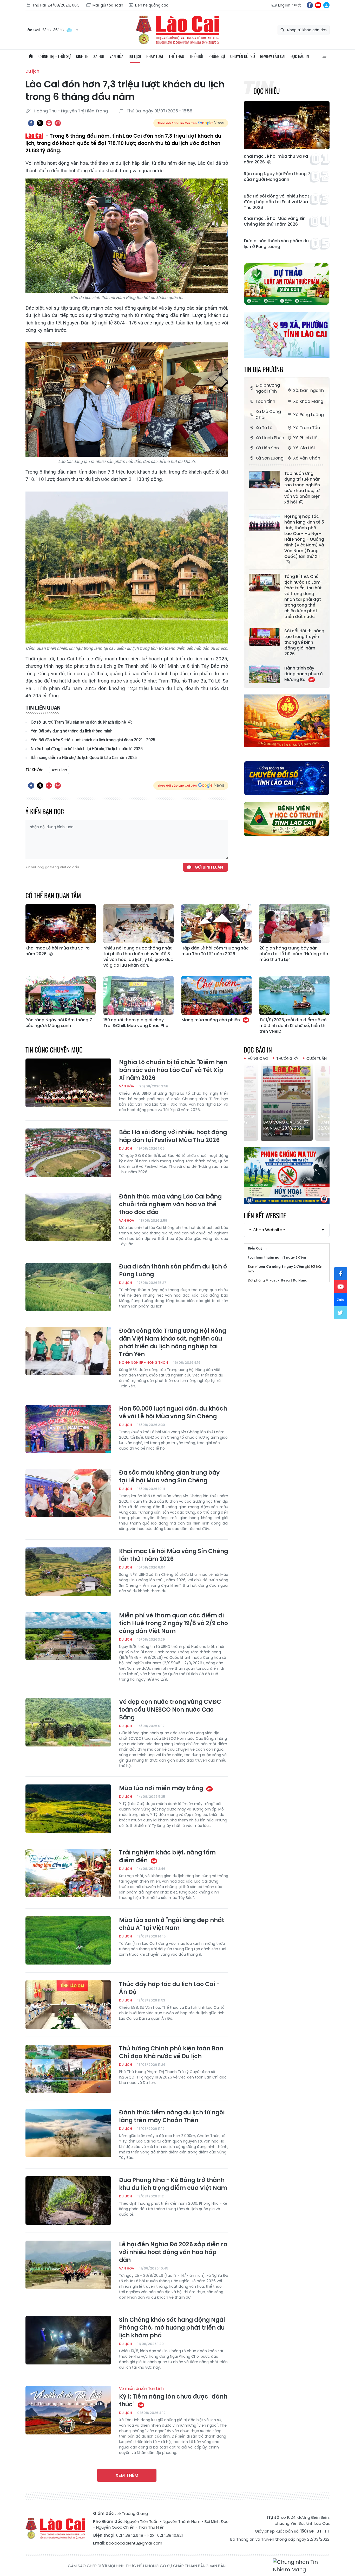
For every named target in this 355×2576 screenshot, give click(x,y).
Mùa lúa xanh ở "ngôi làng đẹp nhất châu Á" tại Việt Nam (172, 1924)
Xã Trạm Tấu (307, 428)
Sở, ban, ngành (308, 390)
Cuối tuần (317, 1058)
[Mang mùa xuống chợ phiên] (216, 996)
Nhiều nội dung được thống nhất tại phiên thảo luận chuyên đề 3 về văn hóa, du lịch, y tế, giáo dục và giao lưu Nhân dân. (138, 957)
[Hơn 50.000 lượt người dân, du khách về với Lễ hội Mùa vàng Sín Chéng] (68, 1429)
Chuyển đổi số (243, 56)
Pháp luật (155, 56)
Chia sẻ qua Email (58, 123)
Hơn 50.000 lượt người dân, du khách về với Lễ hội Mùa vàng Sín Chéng (173, 1413)
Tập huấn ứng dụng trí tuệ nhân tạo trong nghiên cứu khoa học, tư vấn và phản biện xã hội (302, 488)
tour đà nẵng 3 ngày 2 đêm (281, 1267)
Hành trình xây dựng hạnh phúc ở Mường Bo (304, 674)
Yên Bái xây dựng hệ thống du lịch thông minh (72, 731)
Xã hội (99, 56)
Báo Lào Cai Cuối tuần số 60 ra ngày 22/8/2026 (285, 1122)
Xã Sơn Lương (269, 458)
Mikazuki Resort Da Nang (287, 1280)
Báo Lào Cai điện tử (177, 30)
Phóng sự (217, 56)
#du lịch (59, 770)
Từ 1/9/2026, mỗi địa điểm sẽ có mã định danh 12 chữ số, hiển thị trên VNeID (293, 1026)
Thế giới (196, 56)
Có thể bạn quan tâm (53, 895)
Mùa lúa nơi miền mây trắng (162, 1788)
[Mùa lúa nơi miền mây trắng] (68, 1809)
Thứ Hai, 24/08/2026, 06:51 (56, 5)
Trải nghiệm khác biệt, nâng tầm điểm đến (167, 1857)
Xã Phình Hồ (305, 438)
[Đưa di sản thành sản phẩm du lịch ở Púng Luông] (68, 1287)
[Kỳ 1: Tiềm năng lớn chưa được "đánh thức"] (68, 2410)
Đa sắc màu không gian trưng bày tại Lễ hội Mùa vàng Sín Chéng (169, 1477)
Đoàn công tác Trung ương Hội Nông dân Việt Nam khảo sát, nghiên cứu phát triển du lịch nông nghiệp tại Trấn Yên (173, 1343)
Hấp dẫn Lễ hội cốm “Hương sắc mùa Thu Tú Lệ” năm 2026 (215, 951)
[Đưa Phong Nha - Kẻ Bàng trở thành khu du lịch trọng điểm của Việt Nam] (68, 2201)
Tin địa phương (263, 369)
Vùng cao (258, 1058)
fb (310, 5)
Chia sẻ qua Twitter (40, 123)
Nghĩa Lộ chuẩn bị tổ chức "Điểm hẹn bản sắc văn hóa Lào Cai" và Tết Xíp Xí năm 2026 (173, 1070)
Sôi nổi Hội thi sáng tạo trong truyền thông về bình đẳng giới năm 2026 (304, 642)
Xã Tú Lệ (264, 428)
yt (318, 5)
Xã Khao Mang (308, 401)
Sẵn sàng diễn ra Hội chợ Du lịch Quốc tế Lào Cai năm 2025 (84, 758)
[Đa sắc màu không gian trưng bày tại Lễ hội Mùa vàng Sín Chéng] (68, 1493)
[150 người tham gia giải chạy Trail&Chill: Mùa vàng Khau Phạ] (139, 996)
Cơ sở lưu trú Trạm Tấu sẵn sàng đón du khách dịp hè (79, 722)
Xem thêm (127, 2475)
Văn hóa (116, 56)
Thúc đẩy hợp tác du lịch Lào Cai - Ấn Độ (169, 1988)
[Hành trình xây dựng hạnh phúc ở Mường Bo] (265, 674)
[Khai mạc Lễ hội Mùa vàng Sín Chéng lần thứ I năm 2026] (68, 1572)
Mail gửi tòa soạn (108, 5)
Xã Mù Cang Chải (268, 415)
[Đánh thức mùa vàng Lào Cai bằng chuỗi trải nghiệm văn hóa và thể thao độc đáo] (68, 1217)
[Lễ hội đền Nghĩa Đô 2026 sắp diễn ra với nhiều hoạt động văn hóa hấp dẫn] (68, 2265)
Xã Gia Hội (304, 448)
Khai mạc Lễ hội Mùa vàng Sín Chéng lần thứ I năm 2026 (275, 221)
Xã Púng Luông (308, 415)
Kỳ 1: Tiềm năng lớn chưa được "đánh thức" (173, 2397)
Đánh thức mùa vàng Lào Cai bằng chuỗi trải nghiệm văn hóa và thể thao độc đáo (170, 1204)
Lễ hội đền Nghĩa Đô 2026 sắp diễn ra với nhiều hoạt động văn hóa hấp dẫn (173, 2252)
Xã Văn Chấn (307, 458)
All (324, 56)
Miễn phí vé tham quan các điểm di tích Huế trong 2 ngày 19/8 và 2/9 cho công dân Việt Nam (173, 1623)
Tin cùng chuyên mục (54, 1050)
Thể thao (176, 56)
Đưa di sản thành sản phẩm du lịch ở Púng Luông (276, 244)
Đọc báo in (300, 56)
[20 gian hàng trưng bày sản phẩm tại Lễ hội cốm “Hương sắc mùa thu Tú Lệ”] (294, 924)
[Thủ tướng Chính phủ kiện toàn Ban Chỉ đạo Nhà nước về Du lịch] (68, 2069)
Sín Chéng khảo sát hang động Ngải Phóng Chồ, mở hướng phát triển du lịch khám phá (172, 2328)
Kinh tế (82, 56)
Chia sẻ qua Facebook (31, 123)
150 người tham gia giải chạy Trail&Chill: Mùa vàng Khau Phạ (136, 1023)
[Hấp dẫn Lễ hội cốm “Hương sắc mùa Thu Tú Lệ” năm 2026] (216, 924)
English (284, 5)
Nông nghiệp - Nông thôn (144, 1363)
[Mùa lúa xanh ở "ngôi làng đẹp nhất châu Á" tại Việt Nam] (68, 1941)
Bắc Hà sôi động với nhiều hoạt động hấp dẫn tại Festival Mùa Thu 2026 (277, 202)
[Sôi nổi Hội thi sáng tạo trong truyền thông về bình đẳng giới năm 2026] (265, 637)
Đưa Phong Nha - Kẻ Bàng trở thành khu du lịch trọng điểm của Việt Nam (173, 2184)
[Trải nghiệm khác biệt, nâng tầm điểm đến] (68, 1873)
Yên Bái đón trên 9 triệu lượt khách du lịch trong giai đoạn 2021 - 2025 (93, 740)
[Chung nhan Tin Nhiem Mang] (301, 2566)
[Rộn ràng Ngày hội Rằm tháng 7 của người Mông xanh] (61, 996)
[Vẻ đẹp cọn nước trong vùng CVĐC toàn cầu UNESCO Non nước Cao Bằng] (68, 1722)
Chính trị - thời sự (55, 56)
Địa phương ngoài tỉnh (268, 388)
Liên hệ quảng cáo (152, 5)
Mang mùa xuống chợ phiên (211, 1020)
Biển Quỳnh (257, 1248)
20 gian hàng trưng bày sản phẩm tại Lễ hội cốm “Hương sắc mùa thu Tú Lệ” (294, 954)
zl (326, 5)
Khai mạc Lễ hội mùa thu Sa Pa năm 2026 (276, 159)
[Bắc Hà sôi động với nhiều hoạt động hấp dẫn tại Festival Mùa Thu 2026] (68, 1153)
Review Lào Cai (273, 56)
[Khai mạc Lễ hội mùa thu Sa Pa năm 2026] (287, 125)
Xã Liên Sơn (267, 448)
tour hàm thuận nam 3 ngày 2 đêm (277, 1257)
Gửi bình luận (209, 867)
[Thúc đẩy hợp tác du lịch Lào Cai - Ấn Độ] (68, 2005)
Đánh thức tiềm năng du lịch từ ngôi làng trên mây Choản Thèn (172, 2116)
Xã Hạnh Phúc (270, 438)
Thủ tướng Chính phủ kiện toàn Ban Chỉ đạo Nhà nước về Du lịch (171, 2052)
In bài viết (49, 123)
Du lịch (135, 56)
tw (341, 1313)
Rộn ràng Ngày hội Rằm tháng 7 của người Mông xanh (277, 177)
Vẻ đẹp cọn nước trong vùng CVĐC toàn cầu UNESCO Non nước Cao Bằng (170, 1710)
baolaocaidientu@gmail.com (134, 2543)
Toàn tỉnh (265, 401)
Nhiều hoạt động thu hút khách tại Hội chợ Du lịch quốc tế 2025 (87, 749)
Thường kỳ (287, 1058)
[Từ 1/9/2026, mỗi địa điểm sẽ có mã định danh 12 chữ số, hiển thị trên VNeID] (294, 996)
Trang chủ (31, 56)
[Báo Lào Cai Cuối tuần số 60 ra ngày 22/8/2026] (287, 1102)
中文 (298, 5)
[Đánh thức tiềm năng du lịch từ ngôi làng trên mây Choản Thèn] (68, 2133)
